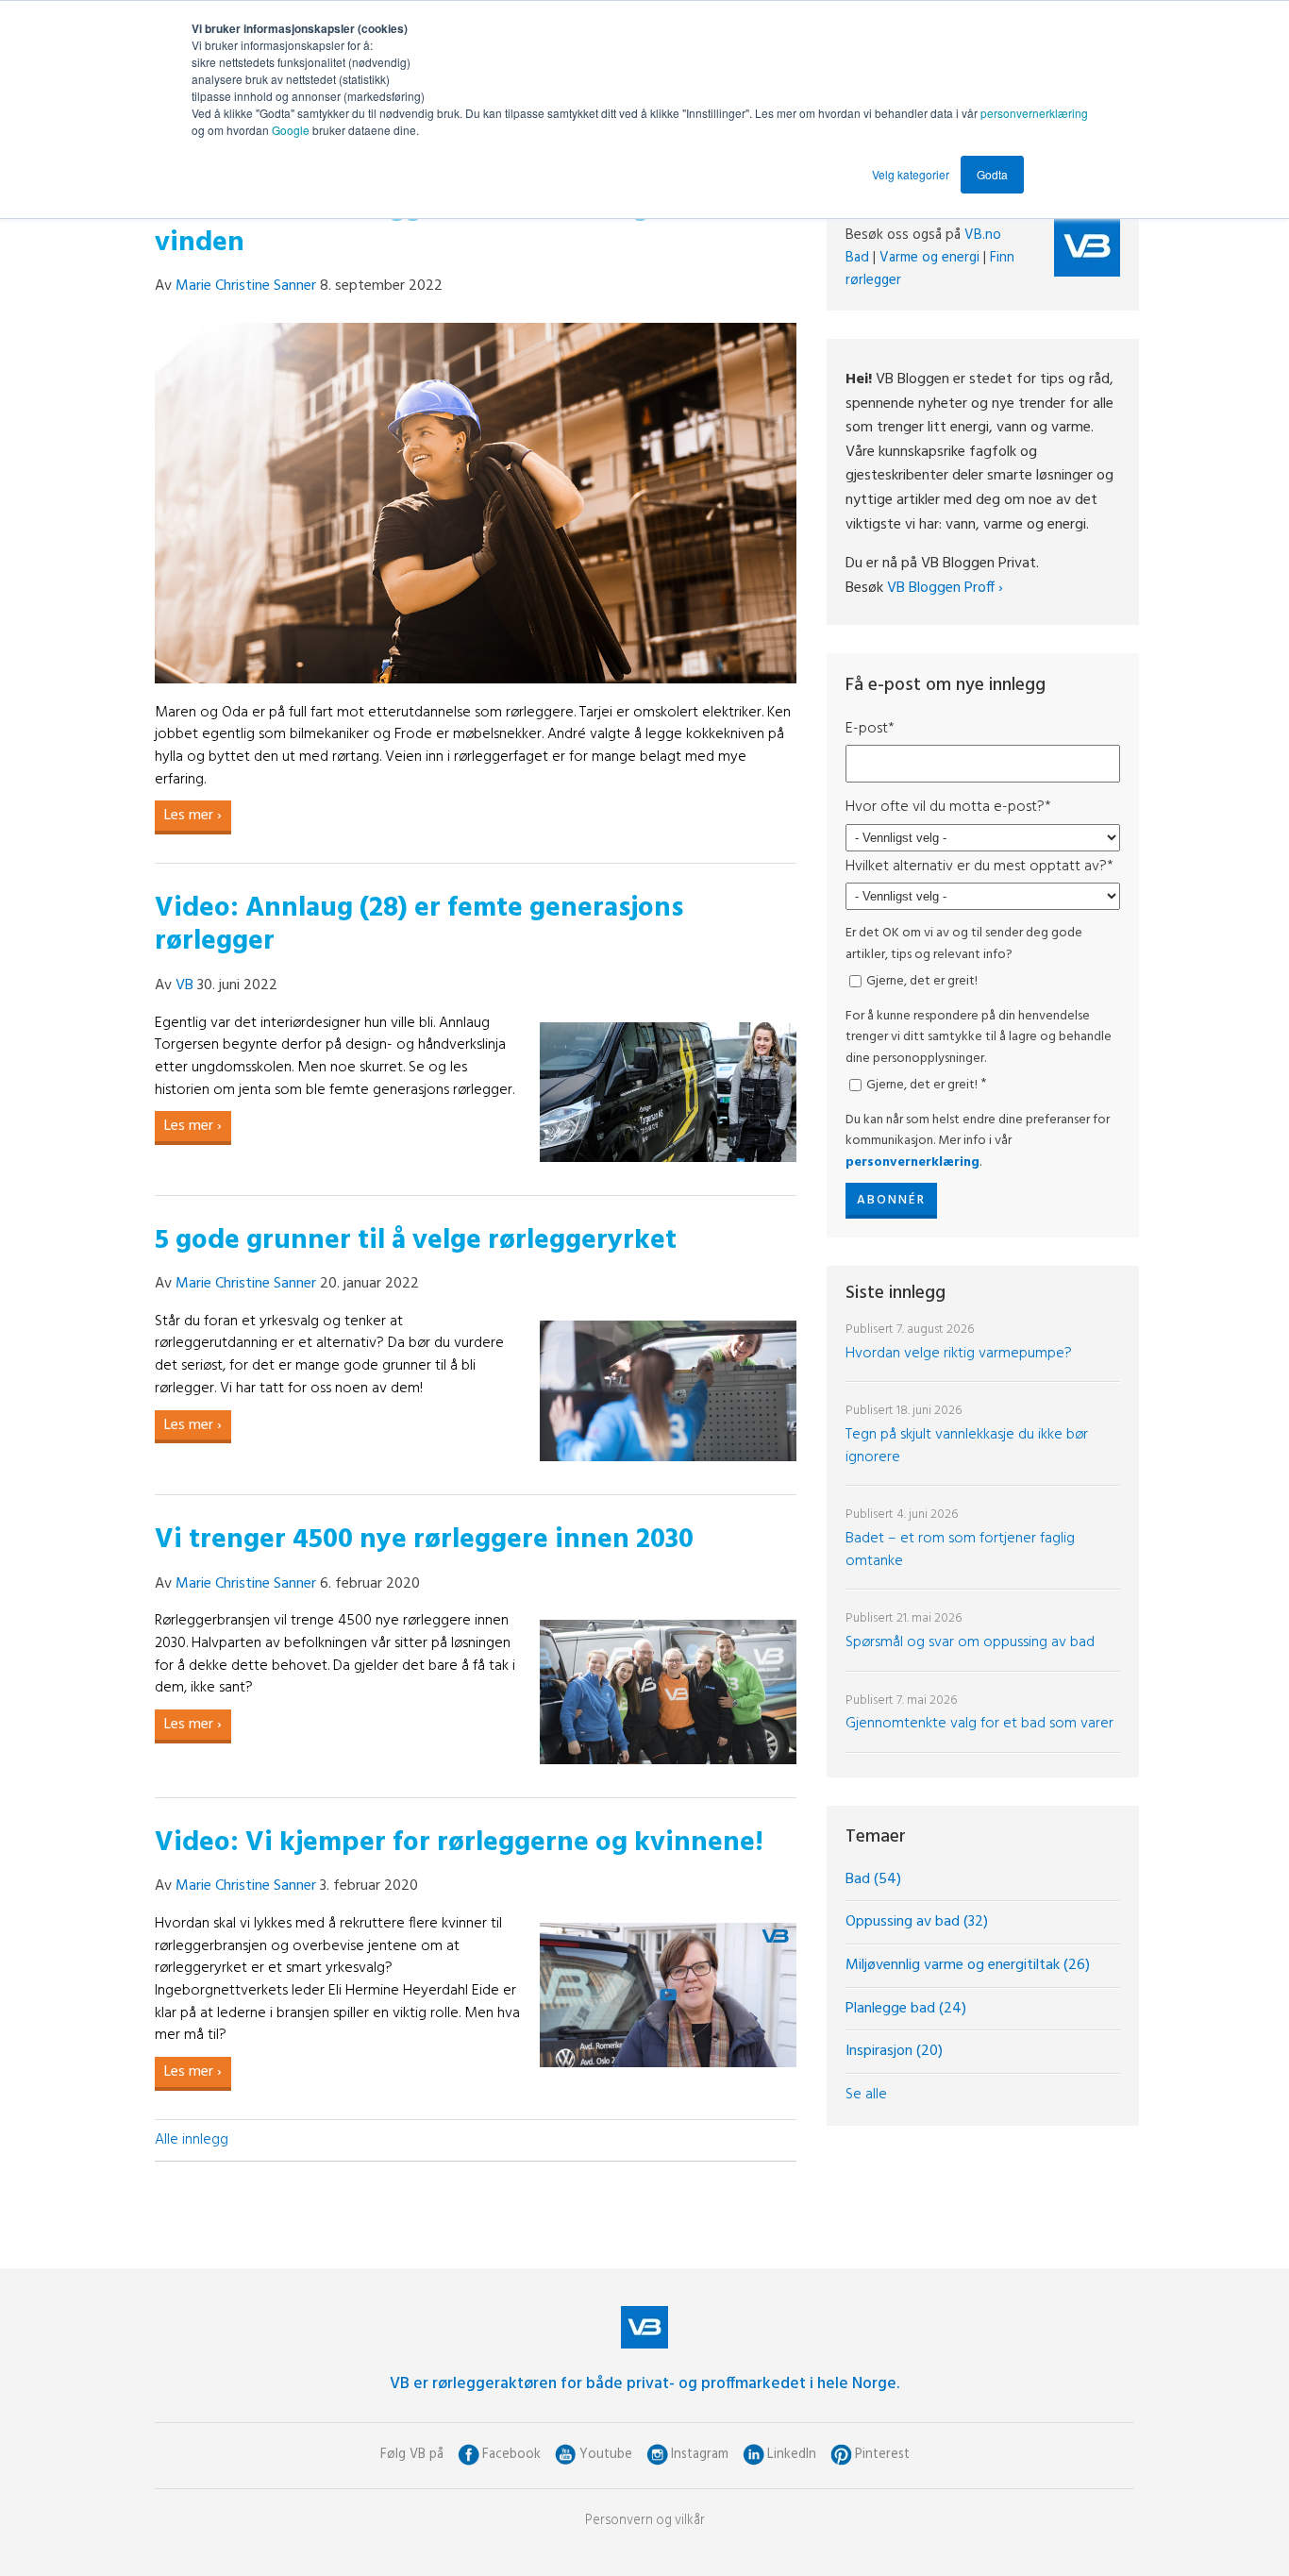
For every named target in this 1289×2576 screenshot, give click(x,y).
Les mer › (193, 816)
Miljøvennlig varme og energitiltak (968, 1965)
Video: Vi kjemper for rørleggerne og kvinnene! (459, 1843)
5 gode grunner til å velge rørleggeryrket (416, 1241)
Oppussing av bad (917, 1922)
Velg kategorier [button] (911, 174)
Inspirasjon (894, 2051)
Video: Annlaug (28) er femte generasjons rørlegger (419, 926)
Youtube (606, 2455)
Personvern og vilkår (645, 2521)
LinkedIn (792, 2455)
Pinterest (882, 2455)
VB (184, 985)
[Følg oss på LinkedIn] (753, 2455)
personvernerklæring (1034, 113)
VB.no (983, 235)
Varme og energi (929, 258)
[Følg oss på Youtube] (566, 2455)
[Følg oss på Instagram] (657, 2455)
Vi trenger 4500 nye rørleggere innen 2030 (424, 1540)
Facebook (511, 2455)
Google (292, 130)
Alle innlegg (192, 2140)
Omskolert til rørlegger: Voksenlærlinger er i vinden (439, 226)
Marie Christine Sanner (246, 286)
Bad (857, 258)
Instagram (700, 2455)
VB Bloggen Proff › (945, 588)
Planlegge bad (906, 2009)
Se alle (866, 2095)
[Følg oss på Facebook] (469, 2455)
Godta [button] (992, 174)
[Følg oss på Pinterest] (841, 2455)
